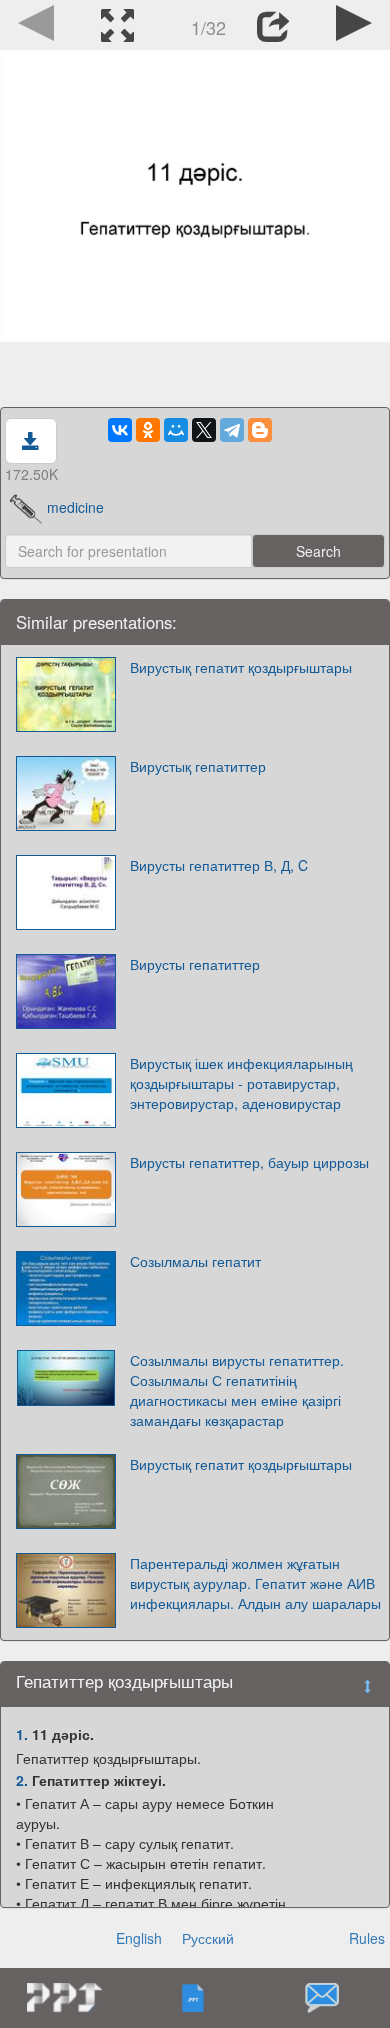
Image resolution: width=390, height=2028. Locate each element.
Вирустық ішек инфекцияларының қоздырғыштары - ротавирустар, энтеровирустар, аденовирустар (241, 1083)
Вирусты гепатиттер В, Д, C (219, 865)
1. (22, 1734)
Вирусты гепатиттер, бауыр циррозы (249, 1162)
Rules (367, 1938)
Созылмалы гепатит (195, 1261)
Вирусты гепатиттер (195, 964)
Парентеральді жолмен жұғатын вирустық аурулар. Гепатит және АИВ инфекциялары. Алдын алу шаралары (255, 1583)
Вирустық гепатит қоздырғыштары (241, 667)
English (139, 1938)
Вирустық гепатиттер (198, 766)
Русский (208, 1938)
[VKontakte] (120, 430)
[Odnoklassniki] (148, 430)
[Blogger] (260, 430)
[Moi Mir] (176, 430)
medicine (75, 507)
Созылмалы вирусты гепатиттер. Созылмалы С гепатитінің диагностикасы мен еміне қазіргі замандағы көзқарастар (237, 1390)
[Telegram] (232, 430)
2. (22, 1780)
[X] (204, 430)
